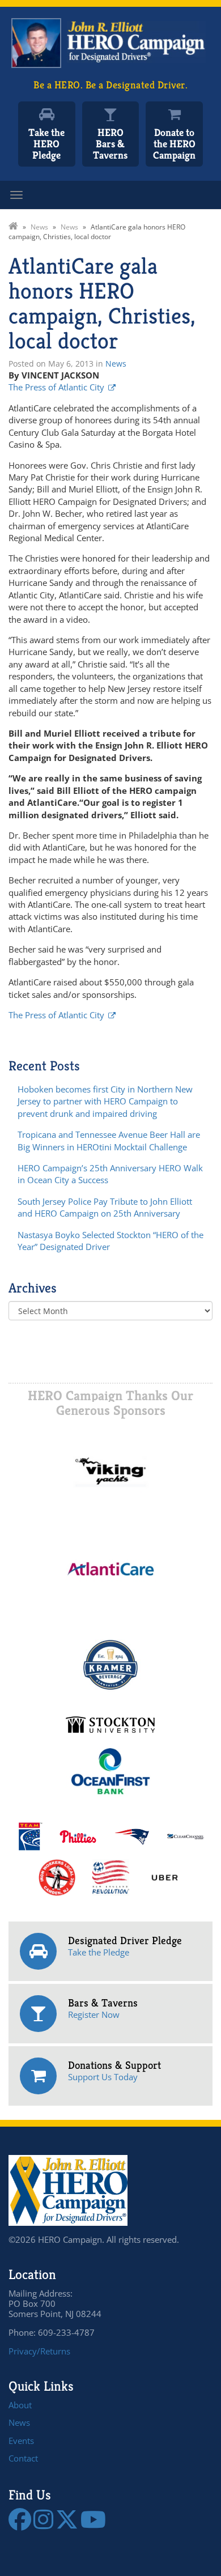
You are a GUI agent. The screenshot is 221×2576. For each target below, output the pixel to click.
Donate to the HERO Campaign (174, 144)
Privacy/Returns (39, 2351)
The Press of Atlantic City (56, 387)
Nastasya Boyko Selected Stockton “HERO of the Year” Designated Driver (110, 1241)
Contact (23, 2458)
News (116, 364)
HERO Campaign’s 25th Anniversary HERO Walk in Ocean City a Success (110, 1174)
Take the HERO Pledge (46, 144)
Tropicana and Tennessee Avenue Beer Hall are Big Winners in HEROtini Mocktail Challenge (109, 1140)
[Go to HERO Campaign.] (13, 227)
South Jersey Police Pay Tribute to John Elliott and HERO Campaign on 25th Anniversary (105, 1207)
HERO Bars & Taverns (110, 144)
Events (21, 2441)
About (20, 2405)
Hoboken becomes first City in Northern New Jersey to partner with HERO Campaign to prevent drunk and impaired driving (105, 1101)
